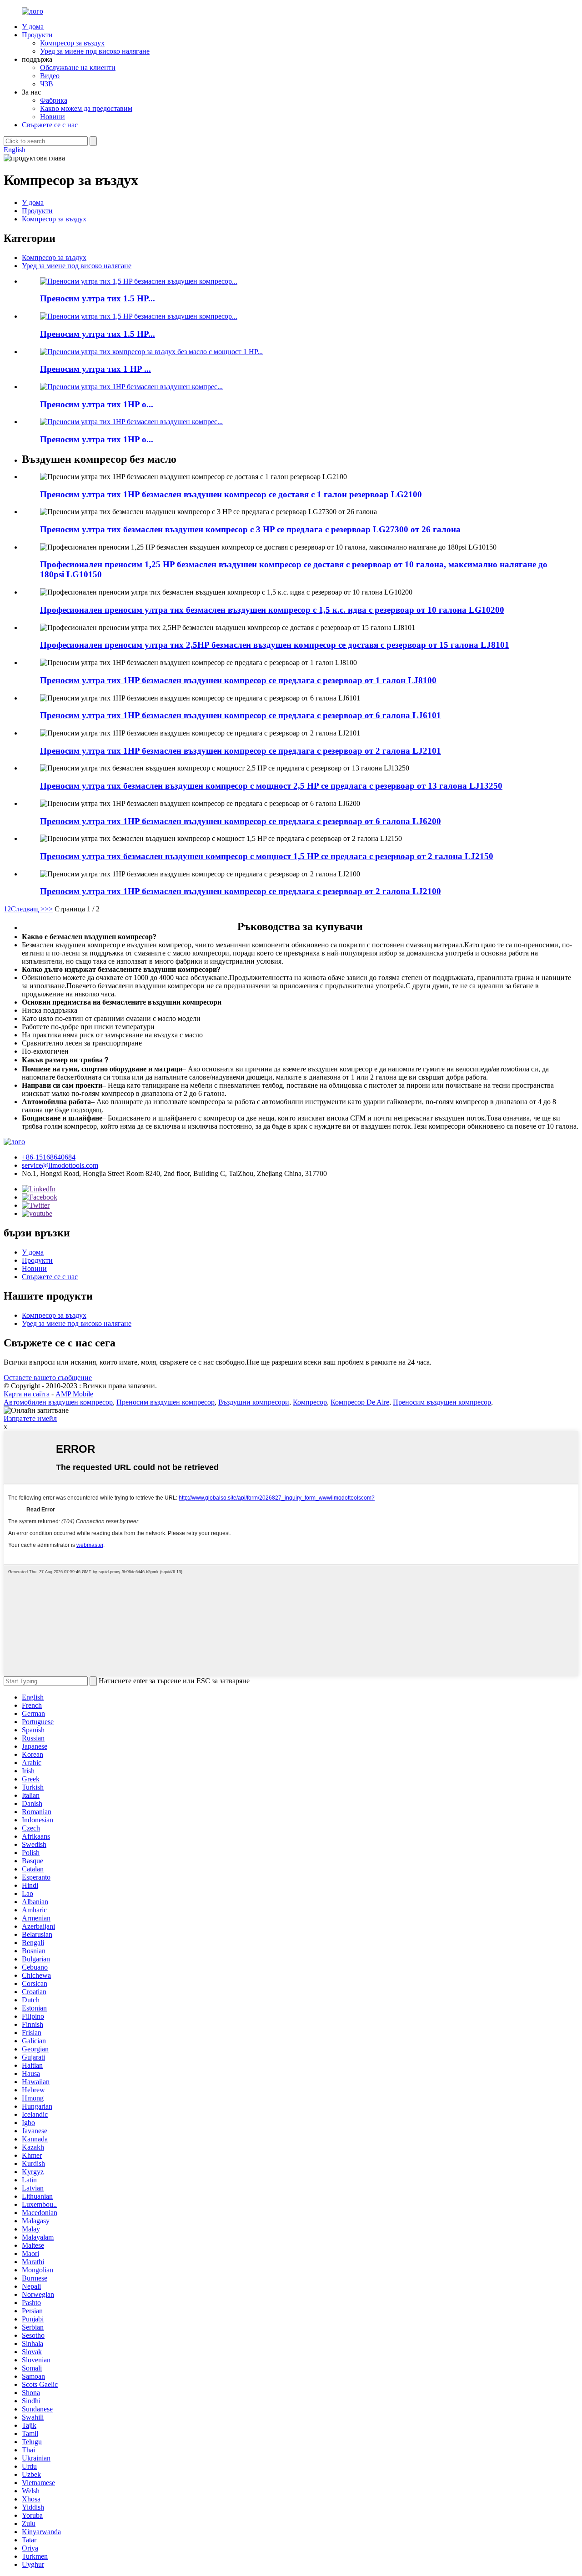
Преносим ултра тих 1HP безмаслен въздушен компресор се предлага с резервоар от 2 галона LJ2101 (241, 751)
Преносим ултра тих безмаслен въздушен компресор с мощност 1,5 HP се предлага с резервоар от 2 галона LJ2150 (267, 856)
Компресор (310, 1402)
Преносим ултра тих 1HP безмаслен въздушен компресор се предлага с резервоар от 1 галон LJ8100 (238, 680)
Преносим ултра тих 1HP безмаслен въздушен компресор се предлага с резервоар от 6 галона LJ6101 (241, 715)
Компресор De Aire (360, 1402)
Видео (50, 76)
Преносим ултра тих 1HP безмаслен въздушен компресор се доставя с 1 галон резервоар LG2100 (231, 494)
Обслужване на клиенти (78, 68)
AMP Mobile (74, 1394)
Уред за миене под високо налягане (95, 51)
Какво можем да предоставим (86, 108)
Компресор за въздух (72, 43)
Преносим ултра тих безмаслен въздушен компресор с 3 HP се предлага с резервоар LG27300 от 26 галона (250, 529)
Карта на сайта (27, 1394)
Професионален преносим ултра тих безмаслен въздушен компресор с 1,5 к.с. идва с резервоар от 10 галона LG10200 (272, 610)
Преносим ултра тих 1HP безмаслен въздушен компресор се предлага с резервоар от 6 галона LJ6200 (241, 821)
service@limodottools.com (60, 1165)
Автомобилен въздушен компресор (58, 1402)
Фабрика (54, 100)
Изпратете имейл (30, 1418)
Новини (53, 117)
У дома (33, 27)
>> (49, 909)
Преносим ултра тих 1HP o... (97, 404)
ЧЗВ (47, 84)
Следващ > (28, 909)
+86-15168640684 (49, 1157)
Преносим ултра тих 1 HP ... (95, 369)
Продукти (37, 35)
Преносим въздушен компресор (166, 1402)
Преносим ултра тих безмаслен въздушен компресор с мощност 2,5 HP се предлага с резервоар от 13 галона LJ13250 (271, 786)
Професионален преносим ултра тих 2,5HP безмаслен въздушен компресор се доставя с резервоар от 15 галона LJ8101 (275, 645)
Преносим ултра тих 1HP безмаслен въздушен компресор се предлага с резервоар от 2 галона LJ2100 (241, 891)
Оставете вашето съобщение (48, 1378)
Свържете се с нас (50, 125)
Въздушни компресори (254, 1402)
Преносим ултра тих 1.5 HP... (98, 298)
